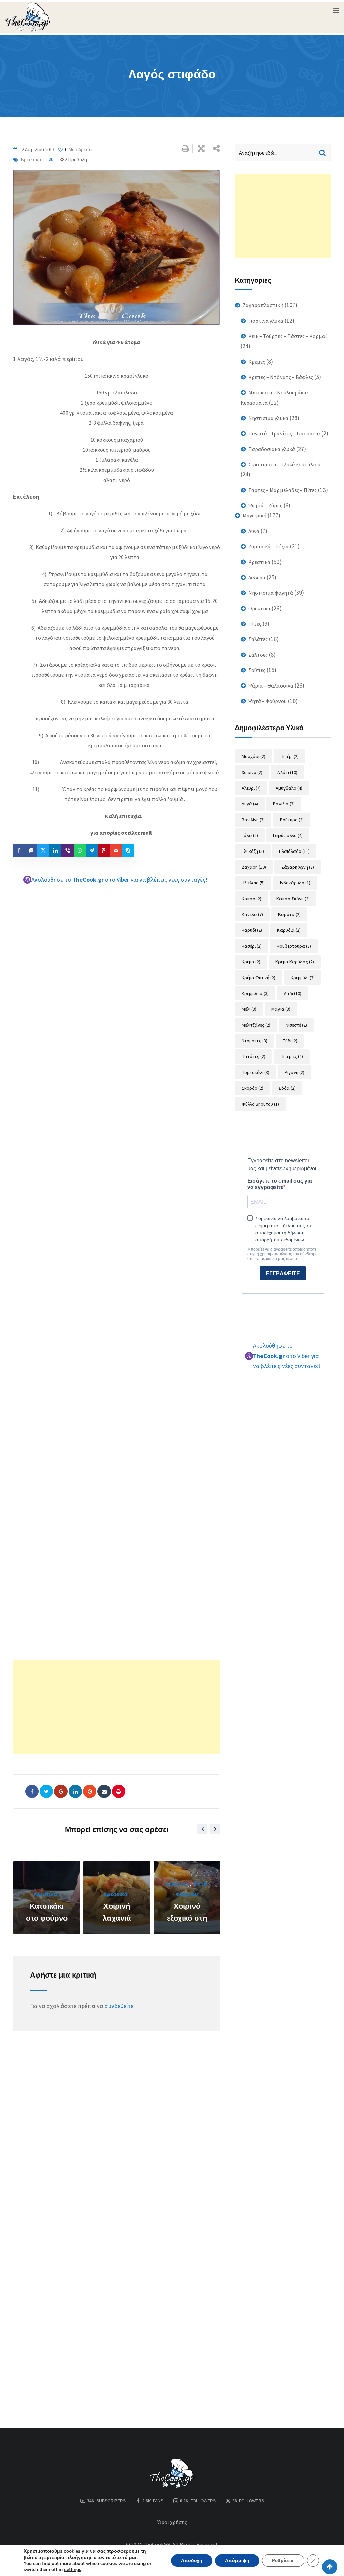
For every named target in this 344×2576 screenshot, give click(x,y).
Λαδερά (257, 577)
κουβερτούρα (294, 946)
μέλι (249, 1009)
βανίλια (284, 804)
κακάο (251, 899)
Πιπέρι (290, 756)
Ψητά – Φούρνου (267, 701)
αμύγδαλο (289, 788)
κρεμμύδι (303, 978)
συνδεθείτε (119, 2006)
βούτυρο (292, 820)
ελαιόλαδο (294, 851)
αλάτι (287, 772)
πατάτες (253, 1056)
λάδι (293, 993)
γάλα (250, 835)
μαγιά (281, 1009)
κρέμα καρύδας (295, 962)
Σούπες (257, 670)
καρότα (289, 914)
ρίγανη (294, 1072)
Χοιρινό (252, 772)
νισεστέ (296, 1025)
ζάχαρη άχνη (298, 867)
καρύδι (252, 930)
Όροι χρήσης (172, 2522)
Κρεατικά (31, 159)
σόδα (287, 1088)
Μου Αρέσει (79, 149)
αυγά (250, 804)
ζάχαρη (254, 867)
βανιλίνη (253, 820)
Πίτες (255, 624)
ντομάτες (254, 1041)
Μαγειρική (254, 515)
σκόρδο (252, 1088)
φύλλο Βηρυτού (260, 1104)
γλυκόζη (253, 851)
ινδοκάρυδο (295, 883)
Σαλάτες (258, 639)
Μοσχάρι (253, 756)
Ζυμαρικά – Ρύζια (268, 546)
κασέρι (252, 946)
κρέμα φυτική (259, 978)
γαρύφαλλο (288, 835)
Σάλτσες (258, 655)
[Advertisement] (117, 1707)
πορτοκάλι (255, 1072)
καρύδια (289, 930)
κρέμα (251, 962)
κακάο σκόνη (293, 899)
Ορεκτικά (259, 608)
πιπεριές (292, 1056)
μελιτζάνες (256, 1025)
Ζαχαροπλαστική (263, 305)
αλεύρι (251, 788)
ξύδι (290, 1041)
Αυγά (254, 531)
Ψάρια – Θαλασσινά (271, 685)
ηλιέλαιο (253, 883)
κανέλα (252, 914)
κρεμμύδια (255, 993)
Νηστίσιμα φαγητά (271, 593)
